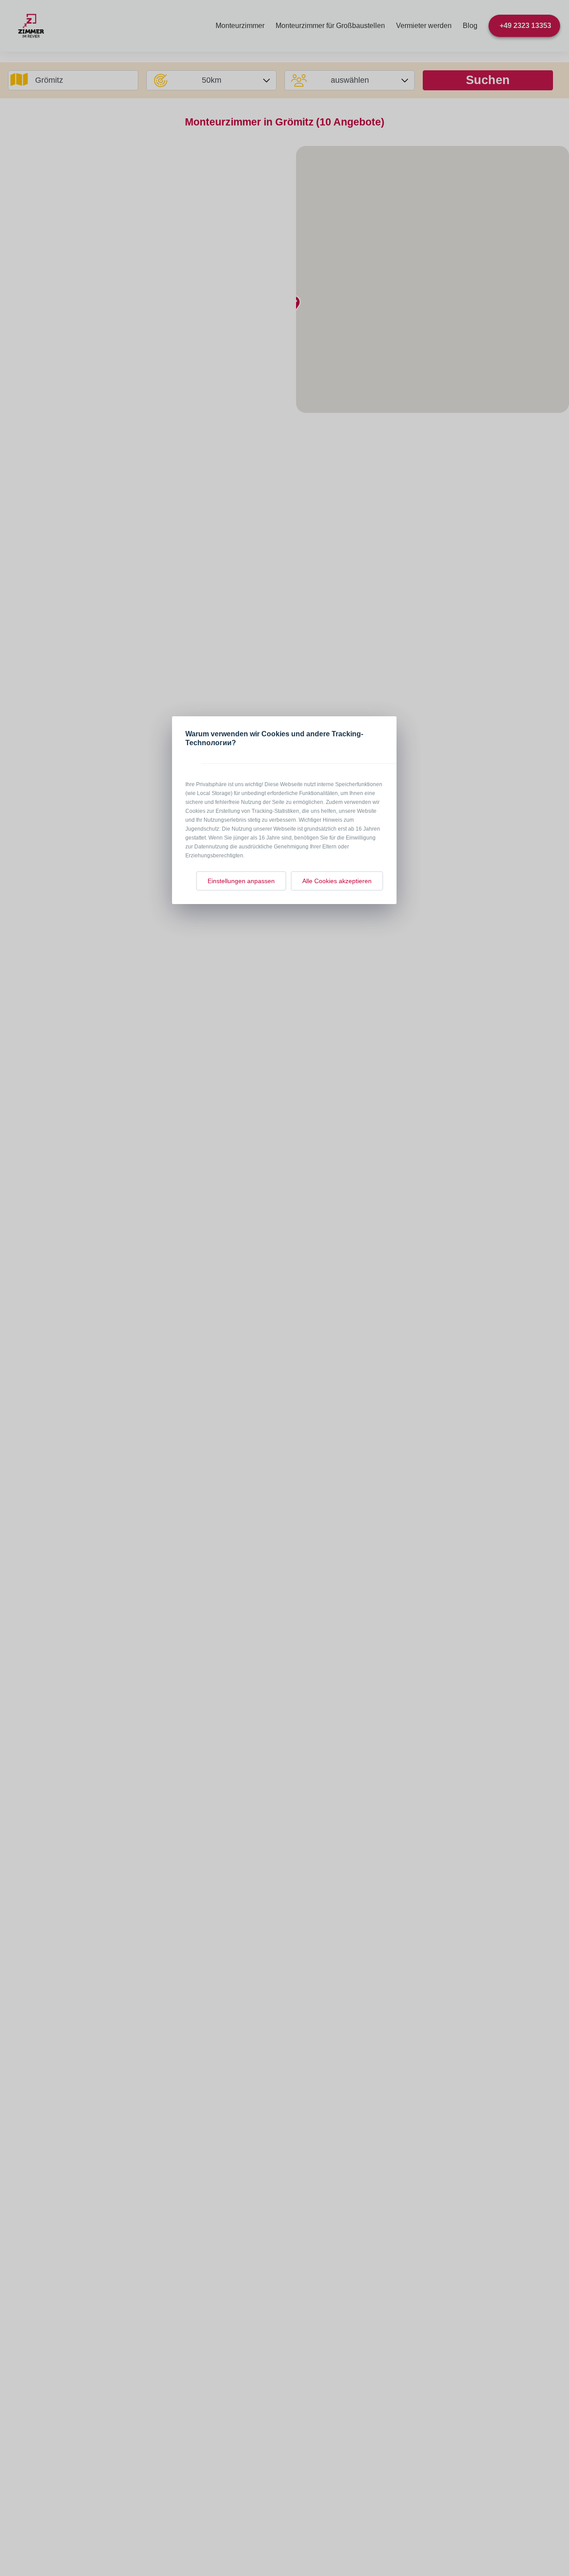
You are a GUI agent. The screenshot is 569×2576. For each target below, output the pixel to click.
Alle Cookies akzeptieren (337, 881)
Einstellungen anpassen (241, 881)
